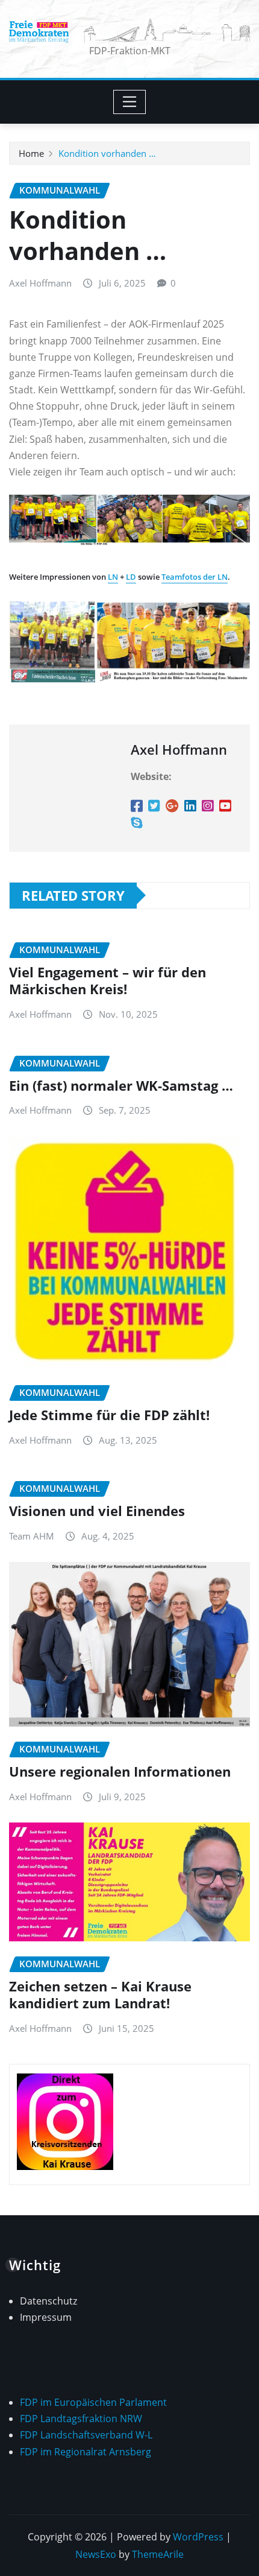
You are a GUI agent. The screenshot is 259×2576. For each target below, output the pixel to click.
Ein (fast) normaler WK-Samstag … (121, 1085)
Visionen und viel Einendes (97, 1511)
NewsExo (96, 2554)
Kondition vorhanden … (107, 153)
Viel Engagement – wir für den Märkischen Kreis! (108, 981)
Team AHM (32, 1536)
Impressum (46, 2317)
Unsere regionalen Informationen (120, 1771)
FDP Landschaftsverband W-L (86, 2435)
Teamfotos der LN (195, 577)
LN (113, 577)
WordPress (198, 2537)
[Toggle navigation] (130, 102)
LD (131, 577)
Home (31, 153)
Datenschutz (48, 2301)
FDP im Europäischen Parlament (93, 2402)
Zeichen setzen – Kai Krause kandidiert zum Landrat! (100, 1995)
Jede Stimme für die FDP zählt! (109, 1415)
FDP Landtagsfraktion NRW (81, 2419)
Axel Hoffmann (40, 283)
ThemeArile (158, 2554)
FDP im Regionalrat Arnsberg (86, 2452)
